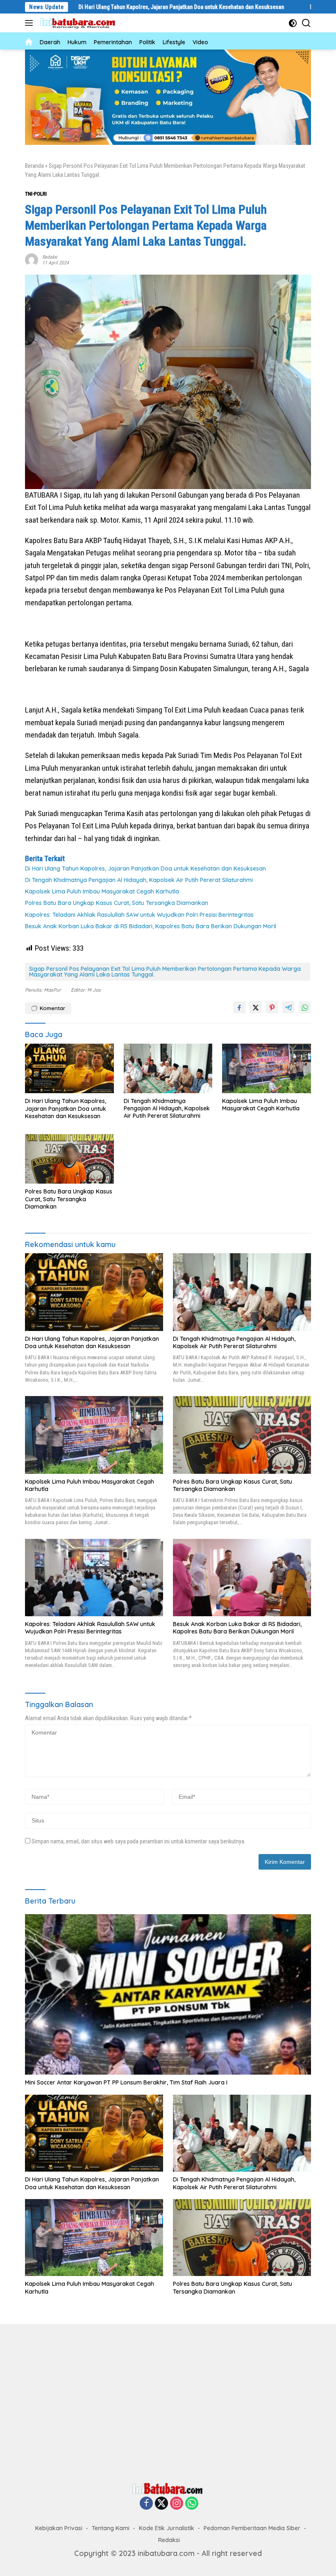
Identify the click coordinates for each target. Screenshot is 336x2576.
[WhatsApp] (192, 2504)
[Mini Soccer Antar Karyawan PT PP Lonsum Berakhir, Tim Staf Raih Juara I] (168, 1995)
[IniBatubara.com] (80, 23)
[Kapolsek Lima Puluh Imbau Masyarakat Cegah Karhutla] (267, 1068)
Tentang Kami (111, 2528)
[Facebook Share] (239, 1007)
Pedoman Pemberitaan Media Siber (252, 2528)
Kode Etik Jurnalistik (167, 2528)
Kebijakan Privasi (59, 2528)
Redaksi (50, 257)
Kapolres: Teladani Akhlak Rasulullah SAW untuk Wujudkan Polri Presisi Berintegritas (139, 915)
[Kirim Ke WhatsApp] (305, 1007)
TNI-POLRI (36, 194)
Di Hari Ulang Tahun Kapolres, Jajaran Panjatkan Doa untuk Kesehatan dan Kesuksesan (119, 7)
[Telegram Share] (288, 1007)
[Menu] (31, 23)
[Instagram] (177, 2504)
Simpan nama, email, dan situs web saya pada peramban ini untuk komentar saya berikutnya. (138, 1841)
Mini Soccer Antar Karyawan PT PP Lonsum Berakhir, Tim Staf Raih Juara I (126, 2082)
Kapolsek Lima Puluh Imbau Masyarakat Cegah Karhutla (102, 891)
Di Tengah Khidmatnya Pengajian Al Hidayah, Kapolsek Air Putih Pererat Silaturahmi (139, 880)
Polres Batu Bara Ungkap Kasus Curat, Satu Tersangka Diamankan (117, 903)
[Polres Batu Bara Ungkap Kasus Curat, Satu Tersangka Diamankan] (69, 1159)
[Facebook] (146, 2504)
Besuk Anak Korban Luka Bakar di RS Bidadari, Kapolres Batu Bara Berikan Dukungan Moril (151, 926)
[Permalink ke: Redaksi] (32, 259)
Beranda (34, 166)
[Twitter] (161, 2504)
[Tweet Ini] (256, 1007)
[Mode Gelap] (293, 23)
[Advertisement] (168, 2401)
